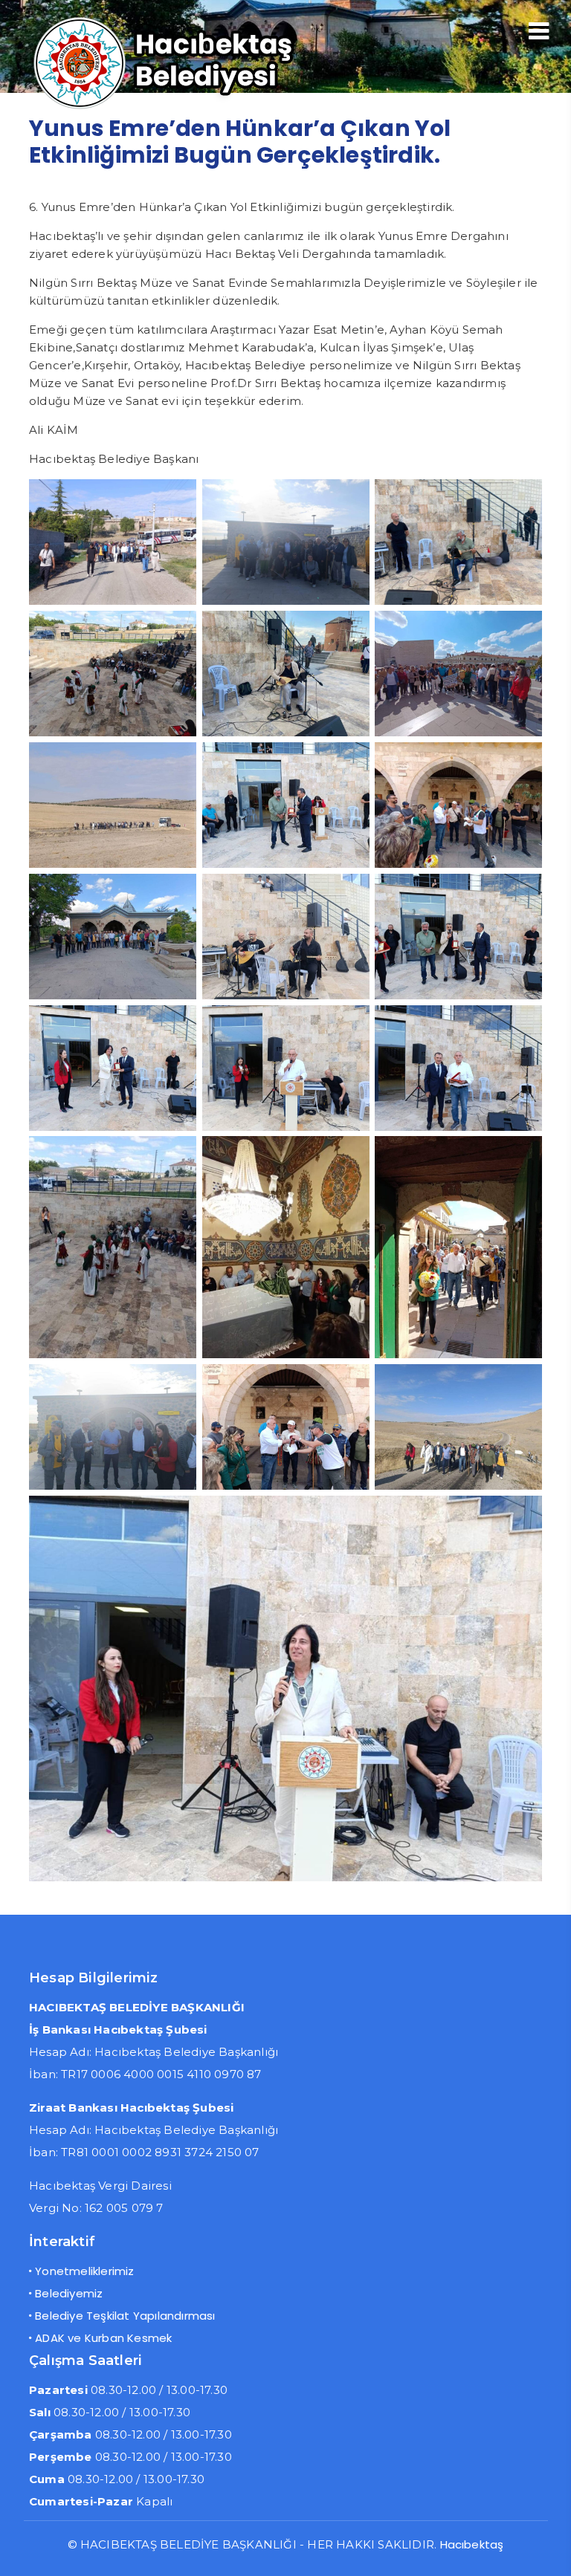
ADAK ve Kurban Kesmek (103, 2338)
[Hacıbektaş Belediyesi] (189, 107)
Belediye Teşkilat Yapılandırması (125, 2316)
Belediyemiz (69, 2293)
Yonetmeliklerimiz (84, 2271)
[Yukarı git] (545, 2550)
